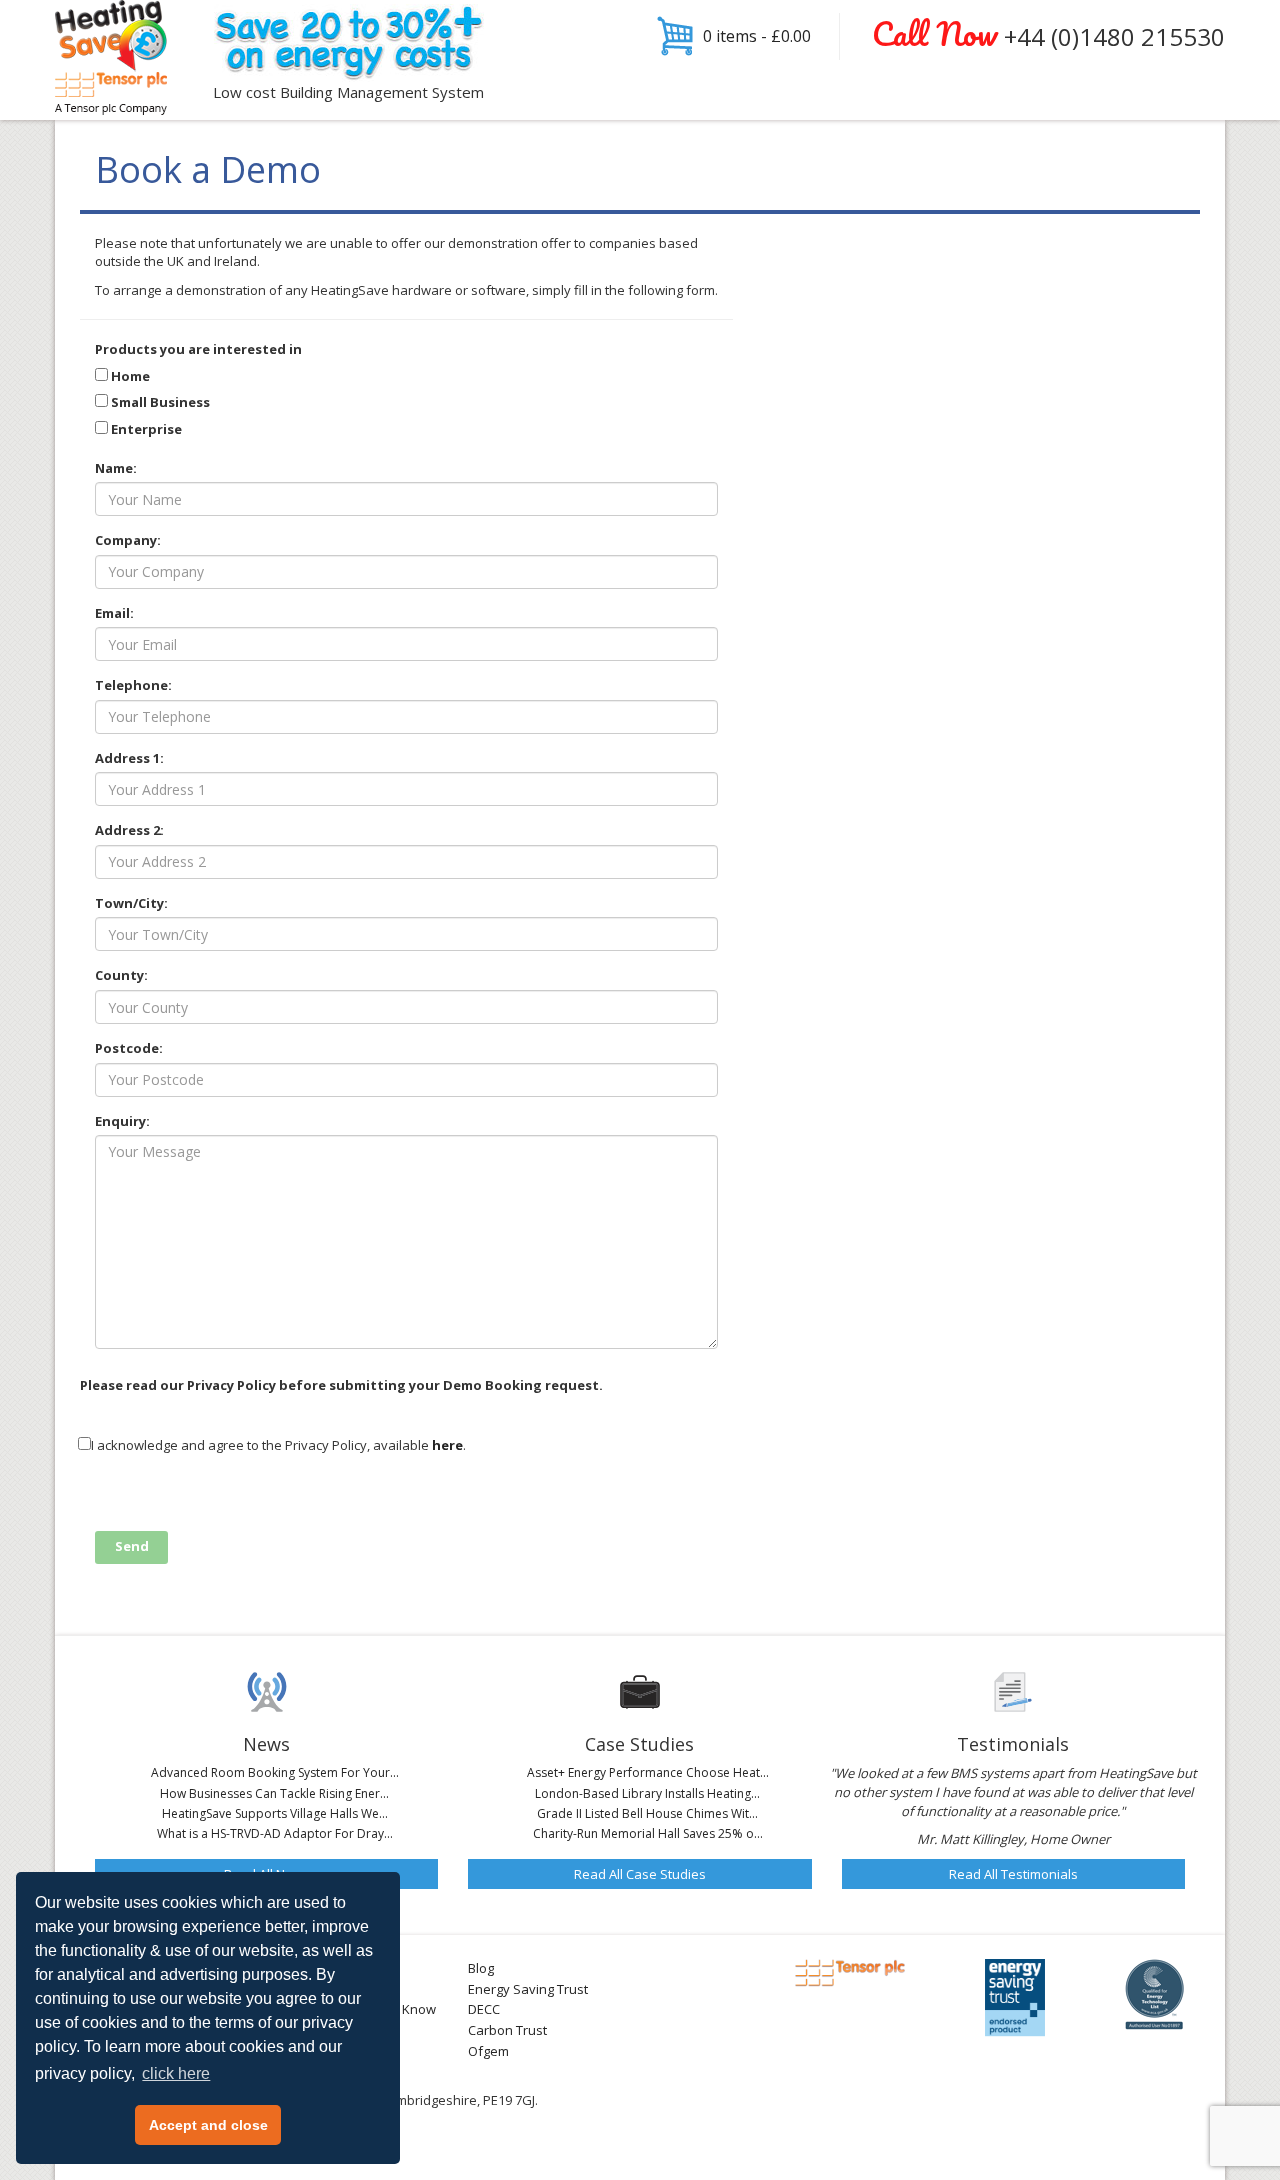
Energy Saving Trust (528, 1989)
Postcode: (129, 1048)
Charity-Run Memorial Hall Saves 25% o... (648, 1833)
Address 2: (129, 830)
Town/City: (131, 903)
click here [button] (176, 2073)
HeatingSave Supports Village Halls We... (275, 1813)
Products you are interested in (198, 349)
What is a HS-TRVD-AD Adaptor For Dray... (275, 1833)
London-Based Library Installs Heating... (647, 1793)
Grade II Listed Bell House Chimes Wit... (647, 1813)
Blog (481, 1968)
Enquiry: (122, 1121)
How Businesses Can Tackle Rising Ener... (274, 1793)
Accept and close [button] (208, 2125)
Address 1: (129, 758)
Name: (116, 468)
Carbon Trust (507, 2030)
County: (121, 975)
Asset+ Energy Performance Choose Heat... (648, 1772)
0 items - (757, 36)
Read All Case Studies (640, 1874)
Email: (114, 613)
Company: (128, 540)
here (447, 1445)
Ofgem (488, 2051)
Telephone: (133, 685)
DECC (484, 2009)
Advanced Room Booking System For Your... (275, 1772)
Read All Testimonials (1013, 1874)
